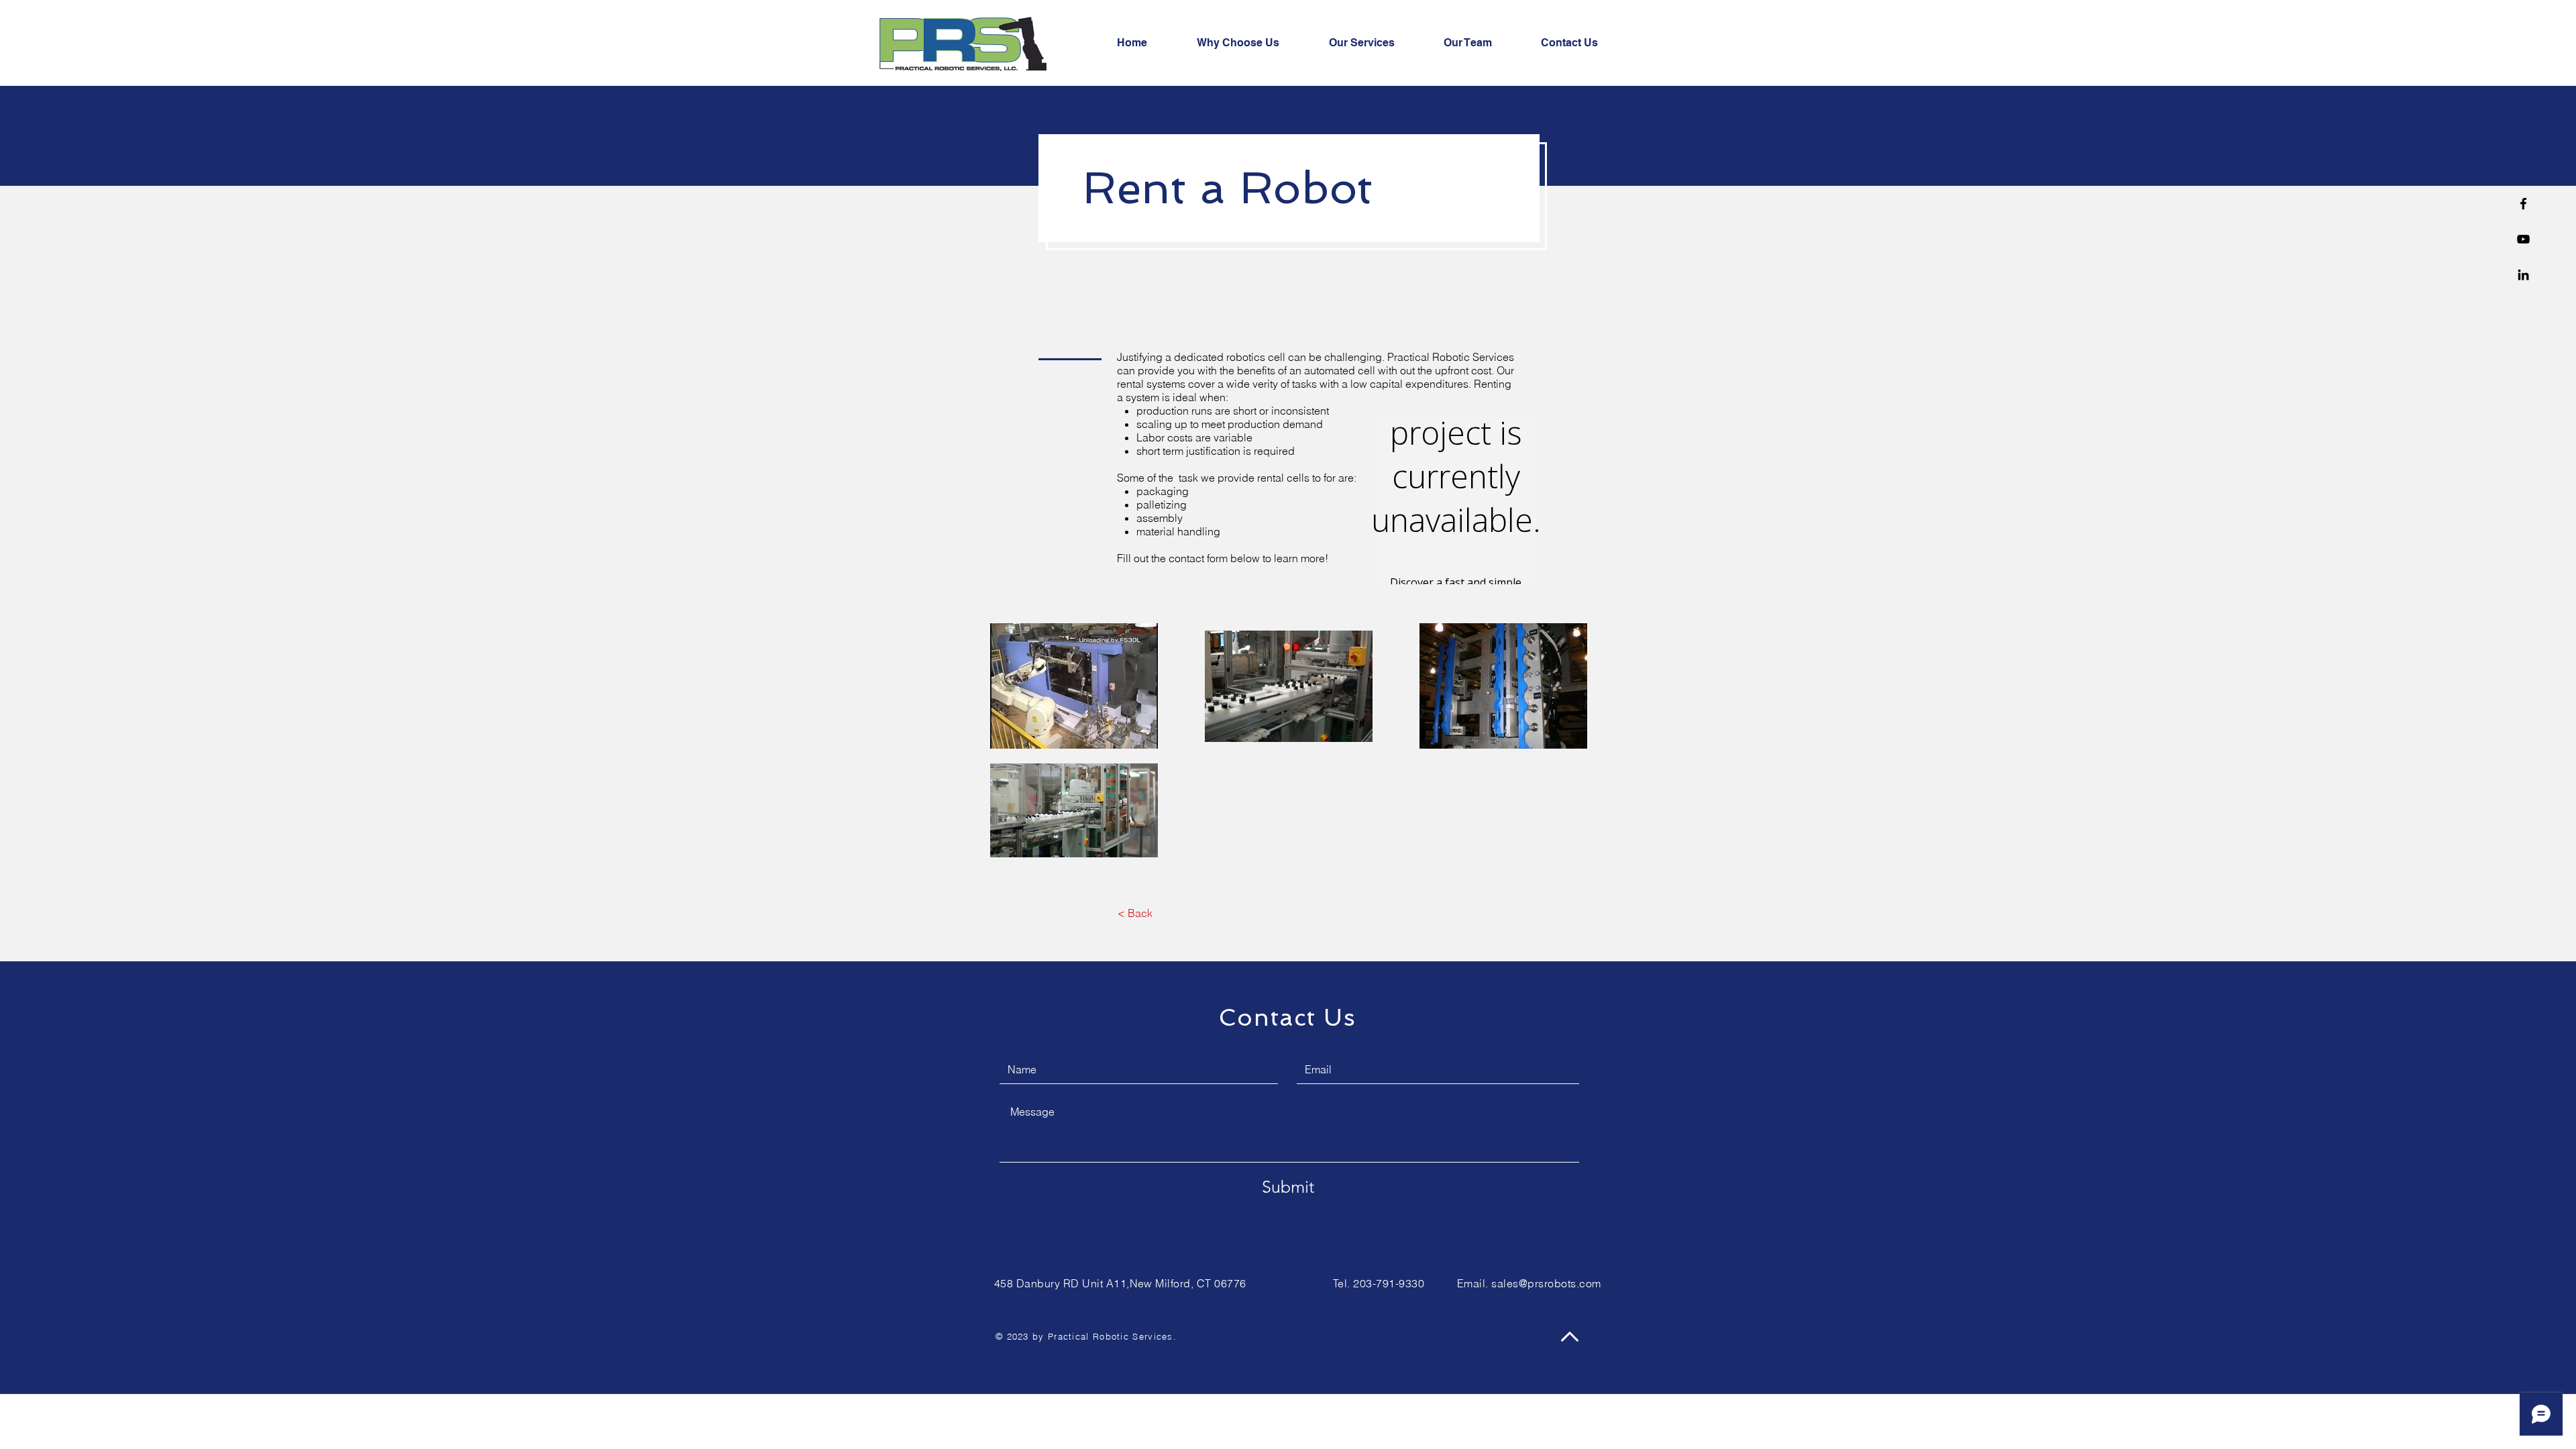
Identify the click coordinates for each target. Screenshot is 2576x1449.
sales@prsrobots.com (1546, 1283)
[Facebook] (2523, 204)
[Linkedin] (2523, 275)
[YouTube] (2523, 239)
